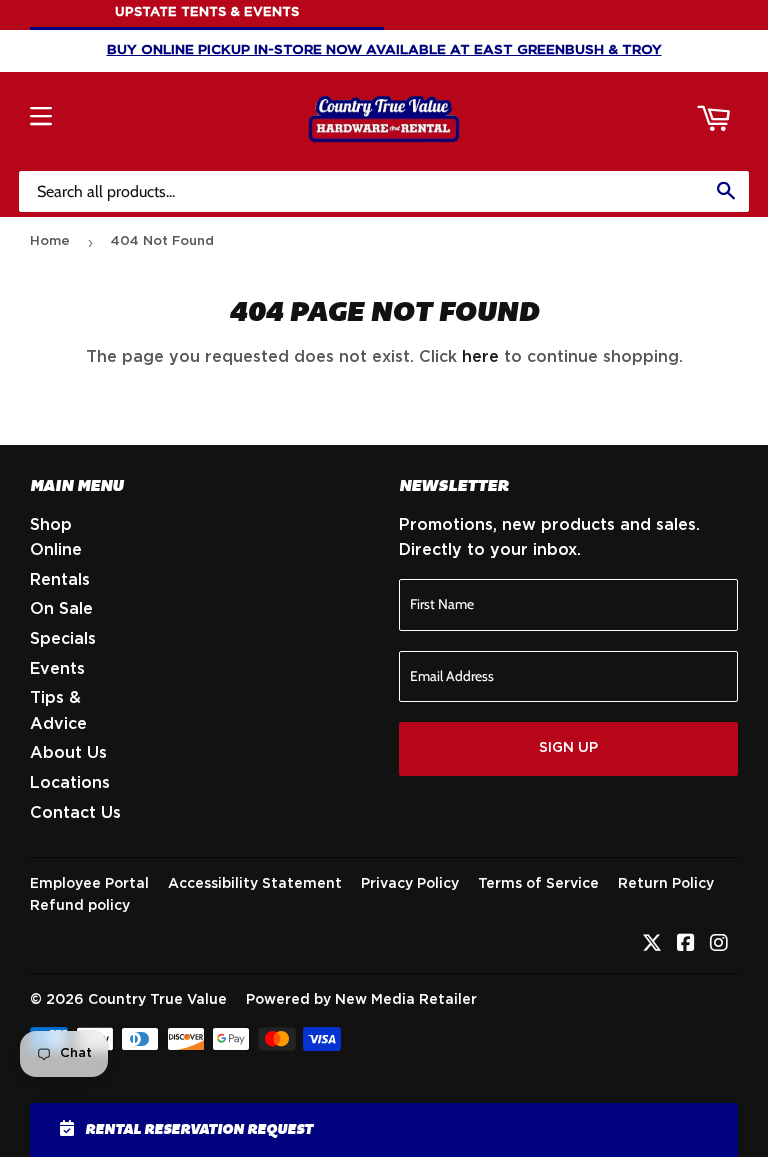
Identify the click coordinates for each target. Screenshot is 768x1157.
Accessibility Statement (255, 884)
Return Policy (666, 884)
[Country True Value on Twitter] (652, 945)
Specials (63, 639)
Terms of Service (538, 884)
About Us (68, 753)
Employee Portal (89, 884)
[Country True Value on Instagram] (719, 945)
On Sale (61, 609)
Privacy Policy (410, 884)
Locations (70, 783)
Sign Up (568, 748)
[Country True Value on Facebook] (686, 945)
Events (57, 669)
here (480, 357)
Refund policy (80, 906)
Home (50, 241)
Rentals (60, 580)
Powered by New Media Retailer (361, 1000)
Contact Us (75, 813)
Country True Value (157, 1000)
